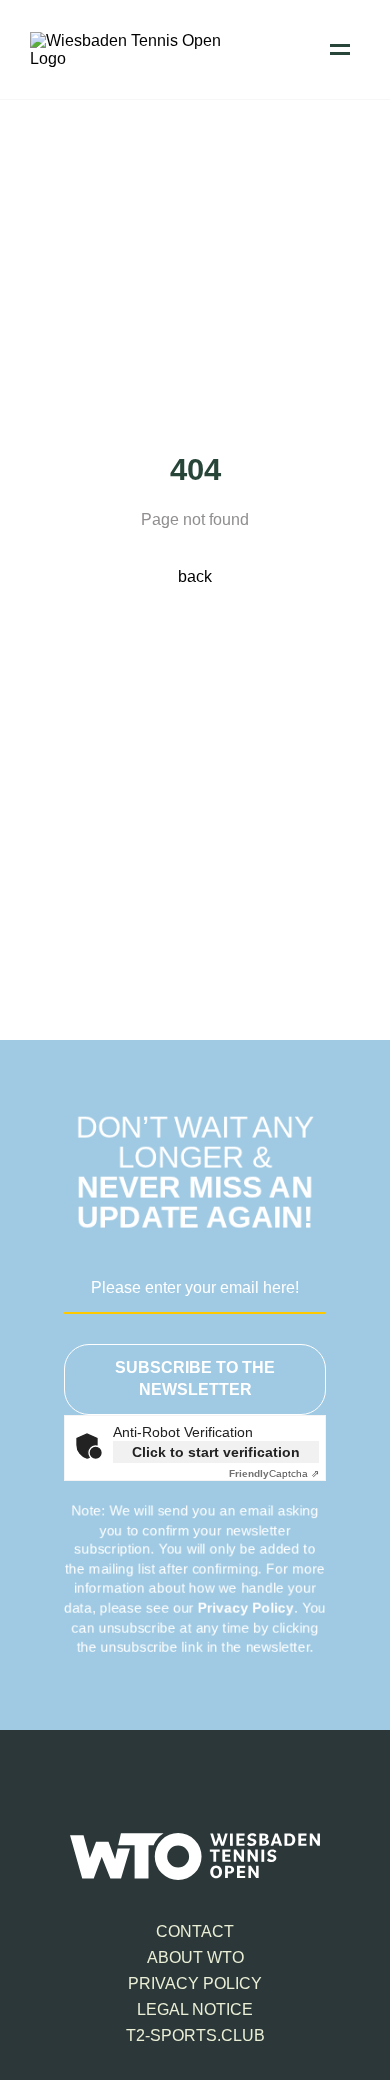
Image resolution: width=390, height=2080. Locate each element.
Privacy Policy (246, 1608)
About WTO (195, 1957)
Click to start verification (216, 1452)
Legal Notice (195, 2009)
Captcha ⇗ (274, 1473)
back (195, 576)
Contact (195, 1931)
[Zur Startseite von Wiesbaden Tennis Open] (130, 58)
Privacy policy (195, 1983)
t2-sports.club (195, 2035)
